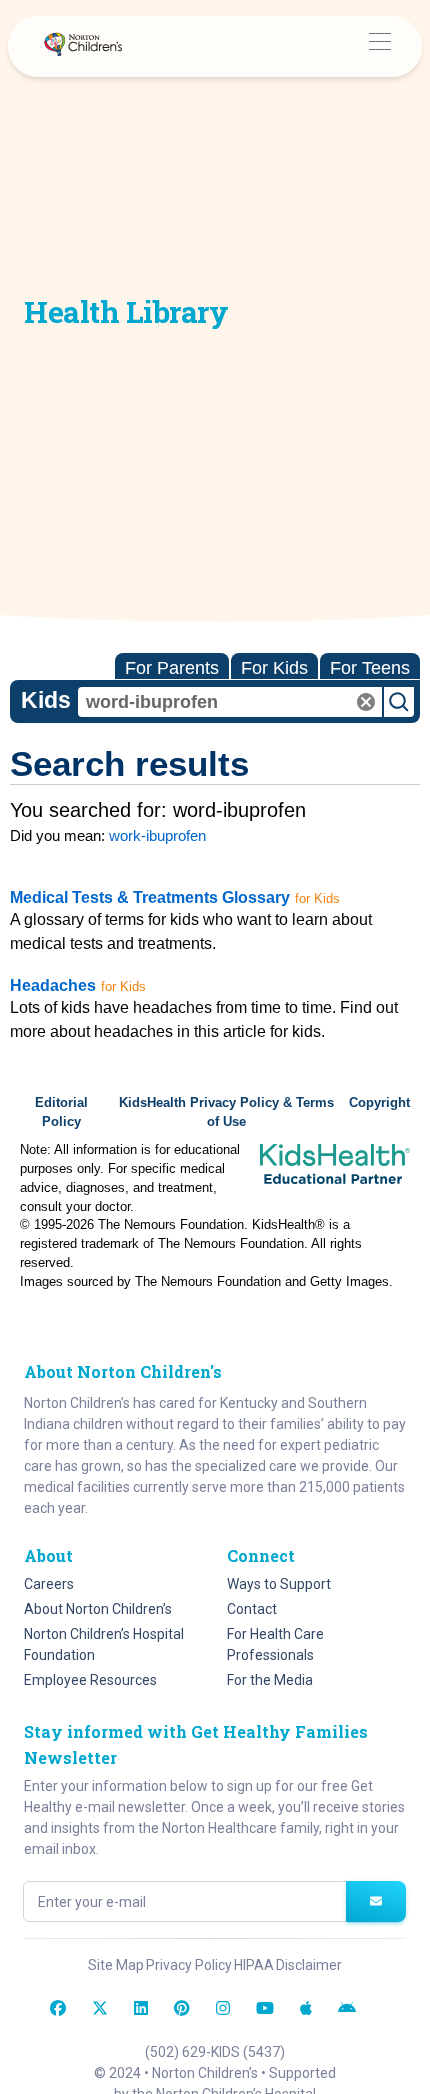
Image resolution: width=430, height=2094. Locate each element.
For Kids (274, 668)
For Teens (370, 668)
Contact (252, 1609)
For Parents (172, 668)
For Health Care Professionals (275, 1644)
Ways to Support (279, 1584)
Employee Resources (90, 1680)
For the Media (270, 1680)
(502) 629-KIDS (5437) (215, 2052)
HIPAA (254, 1965)
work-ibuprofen (157, 835)
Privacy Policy (189, 1965)
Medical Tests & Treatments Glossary (150, 897)
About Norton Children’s (98, 1609)
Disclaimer (309, 1965)
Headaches (53, 985)
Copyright (379, 1103)
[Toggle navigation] (379, 46)
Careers (49, 1584)
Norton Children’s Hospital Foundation (104, 1644)
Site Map (116, 1965)
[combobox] (230, 702)
